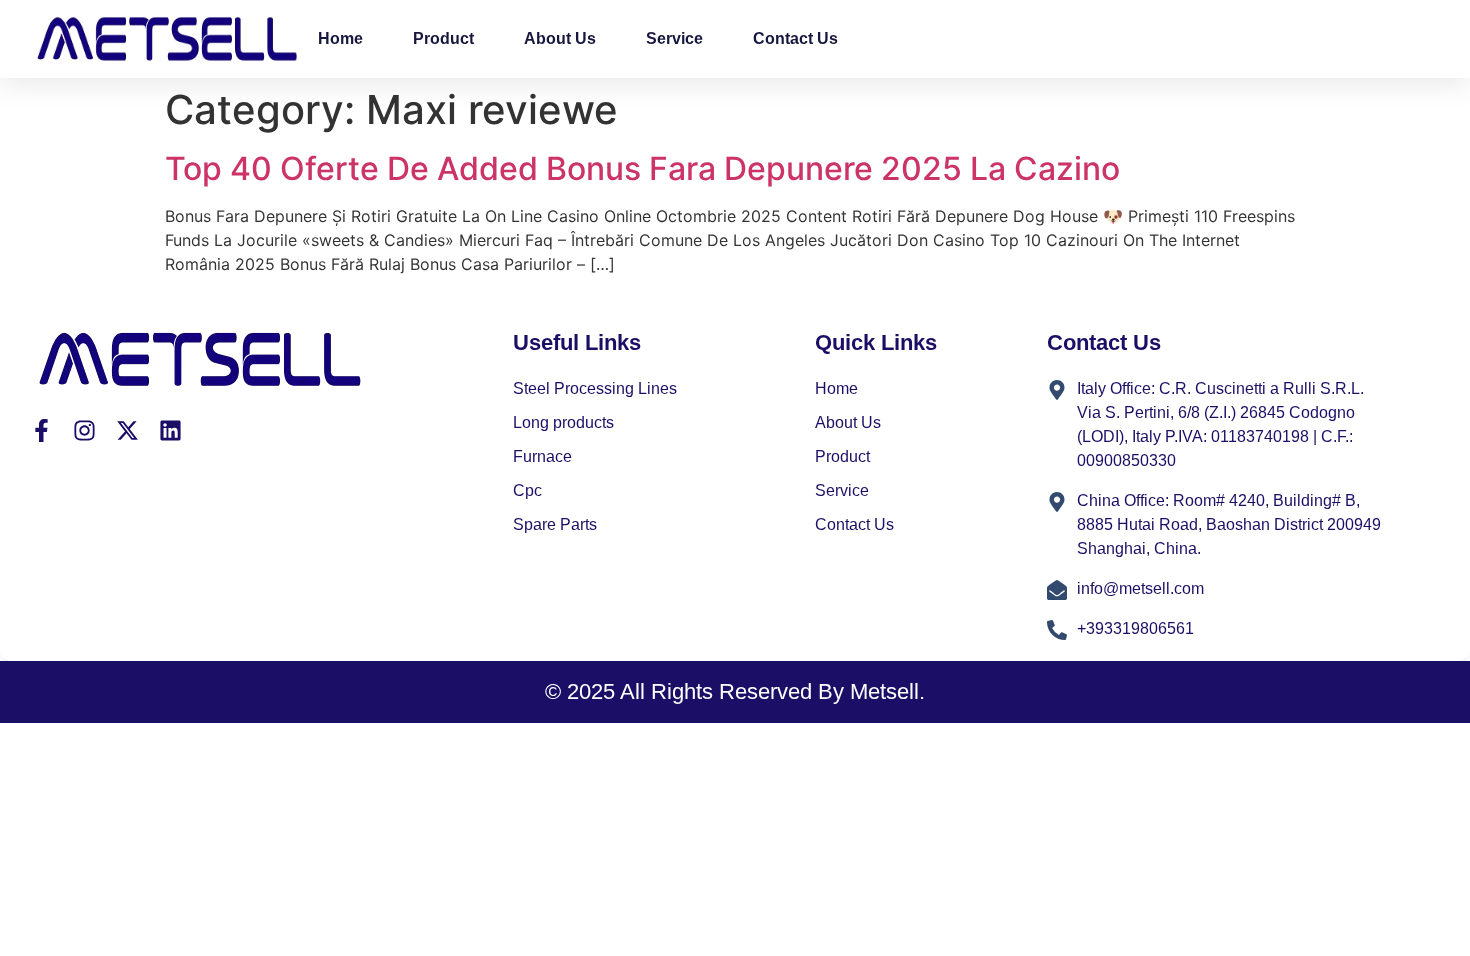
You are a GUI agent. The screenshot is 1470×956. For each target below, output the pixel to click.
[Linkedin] (170, 430)
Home (340, 38)
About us (560, 38)
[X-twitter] (127, 430)
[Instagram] (84, 430)
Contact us (795, 38)
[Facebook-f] (41, 430)
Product (443, 38)
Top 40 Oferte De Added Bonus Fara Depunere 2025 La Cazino (642, 168)
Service (674, 38)
